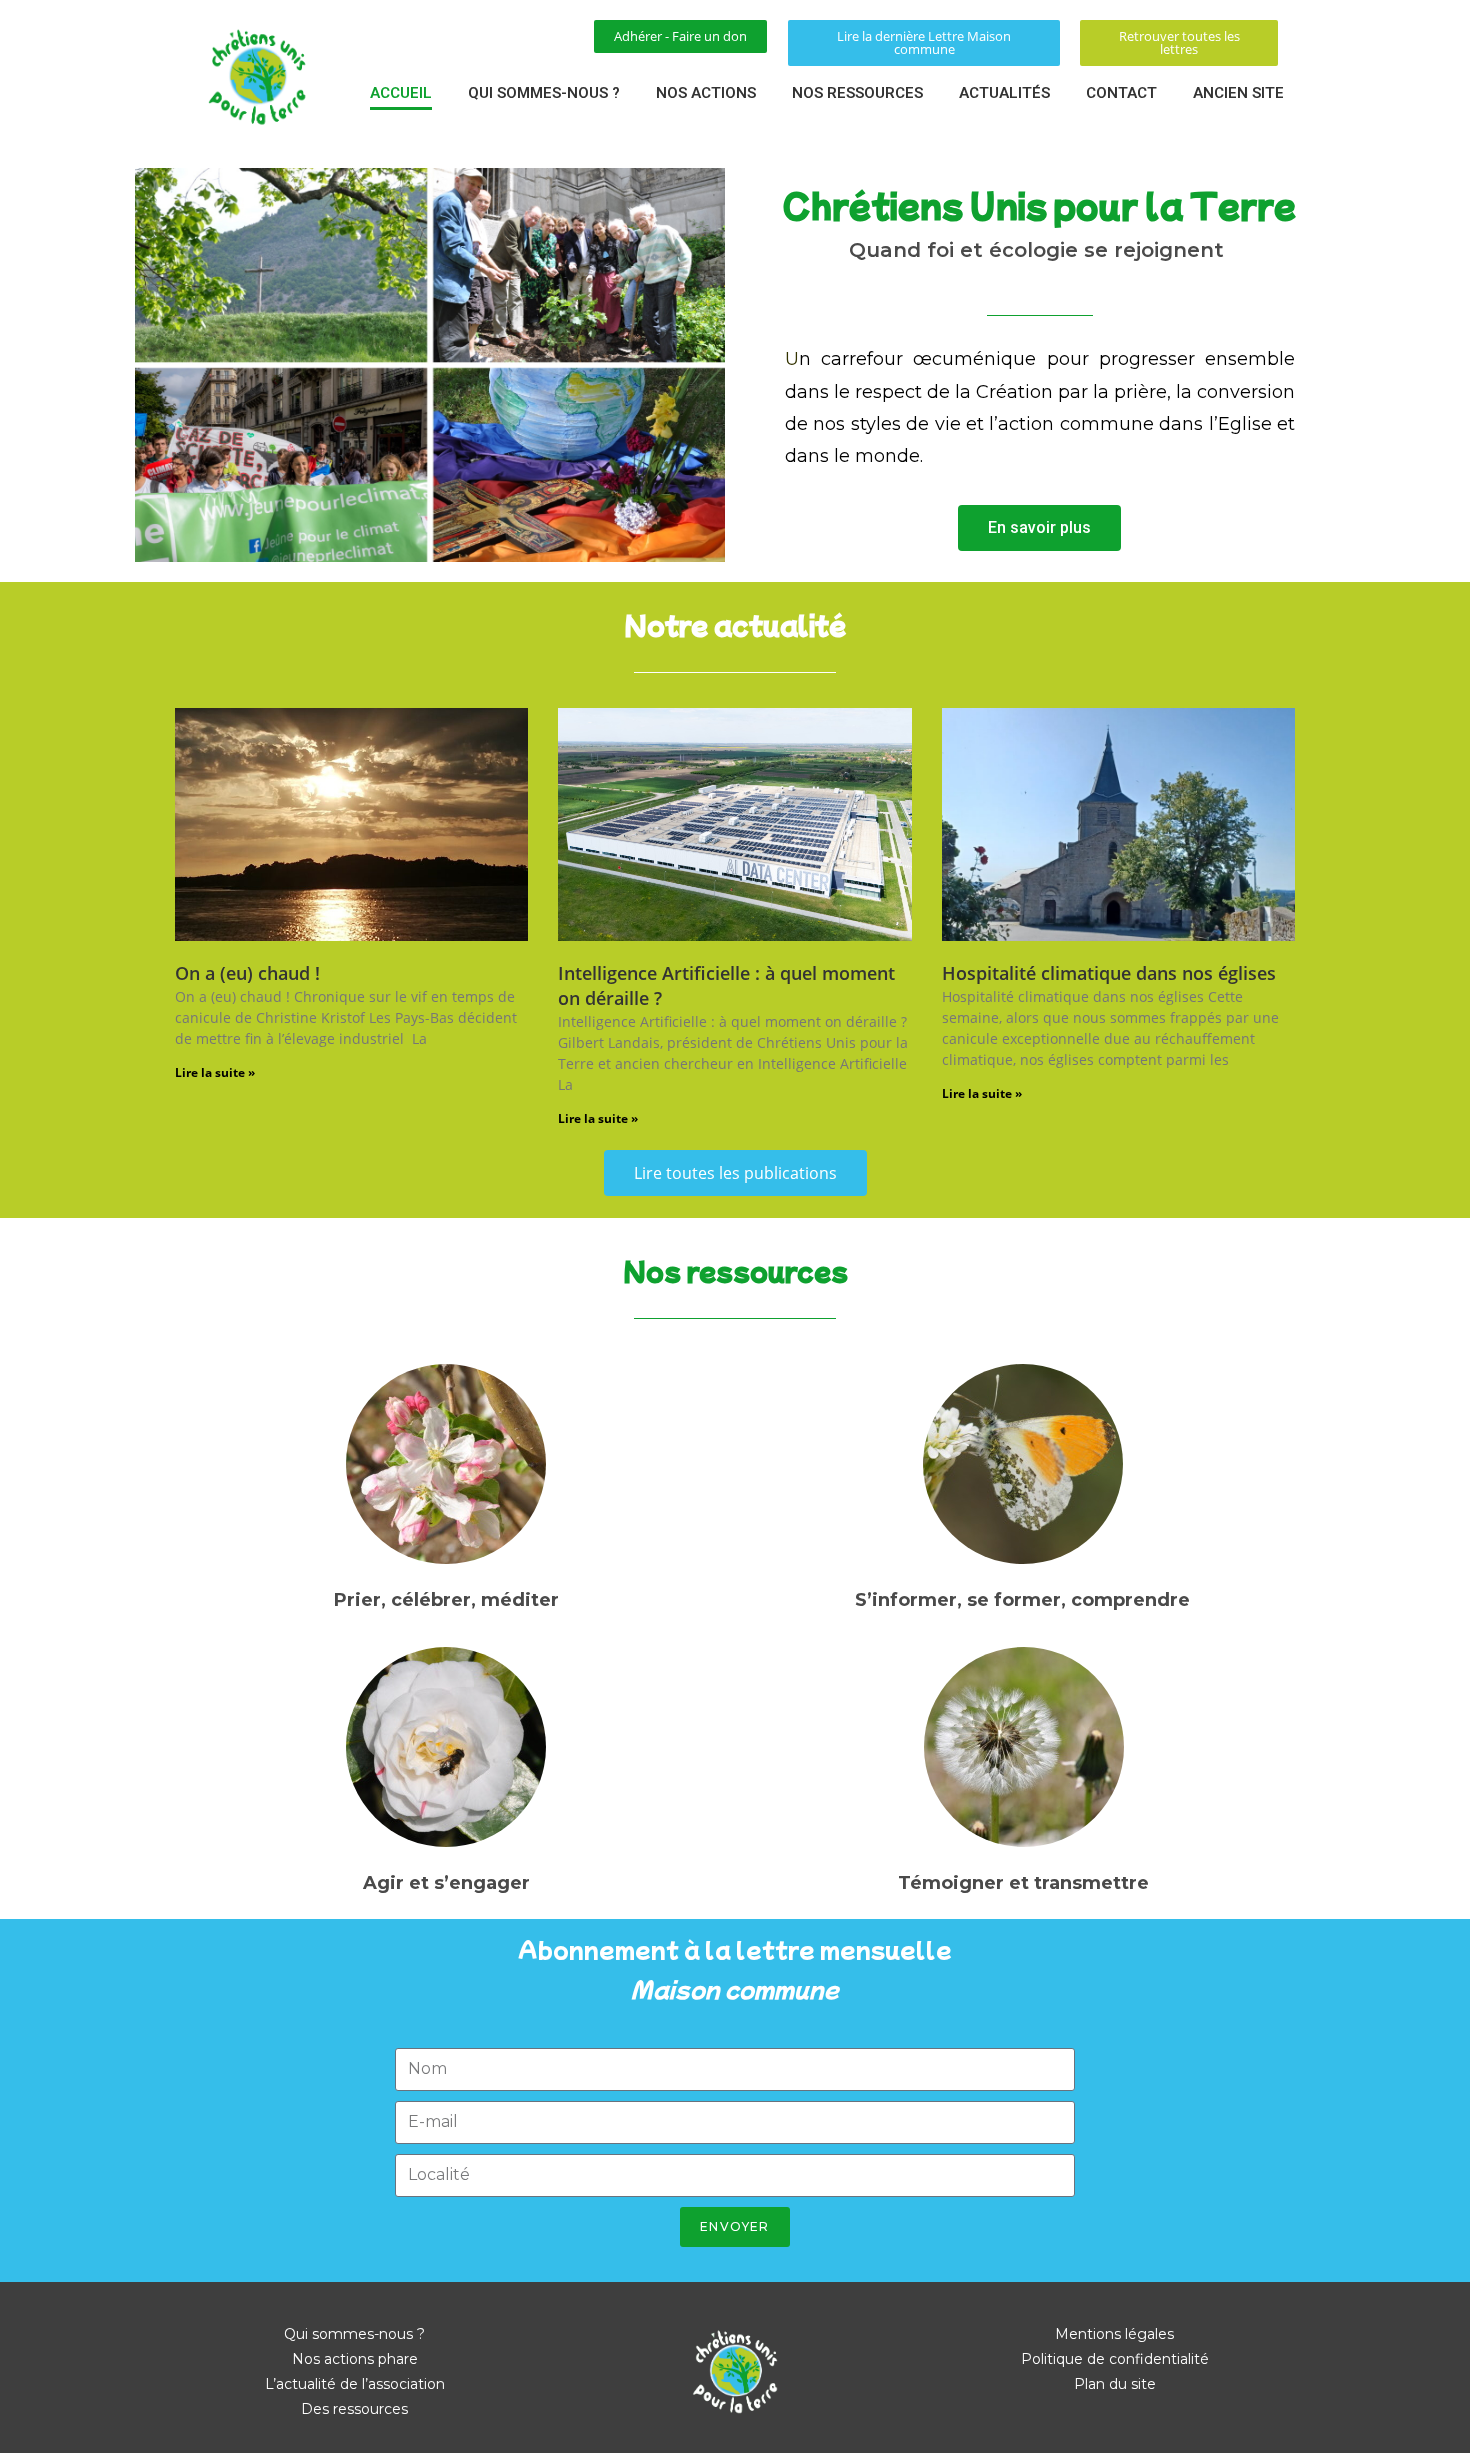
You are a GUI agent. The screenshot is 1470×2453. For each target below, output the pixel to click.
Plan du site (1115, 2384)
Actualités (1004, 93)
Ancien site (1238, 93)
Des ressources (354, 2409)
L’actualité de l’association (355, 2384)
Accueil (401, 93)
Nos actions (706, 93)
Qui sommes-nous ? (544, 93)
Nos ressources (857, 93)
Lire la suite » (215, 1072)
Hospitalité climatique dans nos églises (1109, 973)
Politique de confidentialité (1115, 2359)
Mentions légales (1114, 2334)
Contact (1121, 93)
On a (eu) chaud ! (247, 973)
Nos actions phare (355, 2359)
